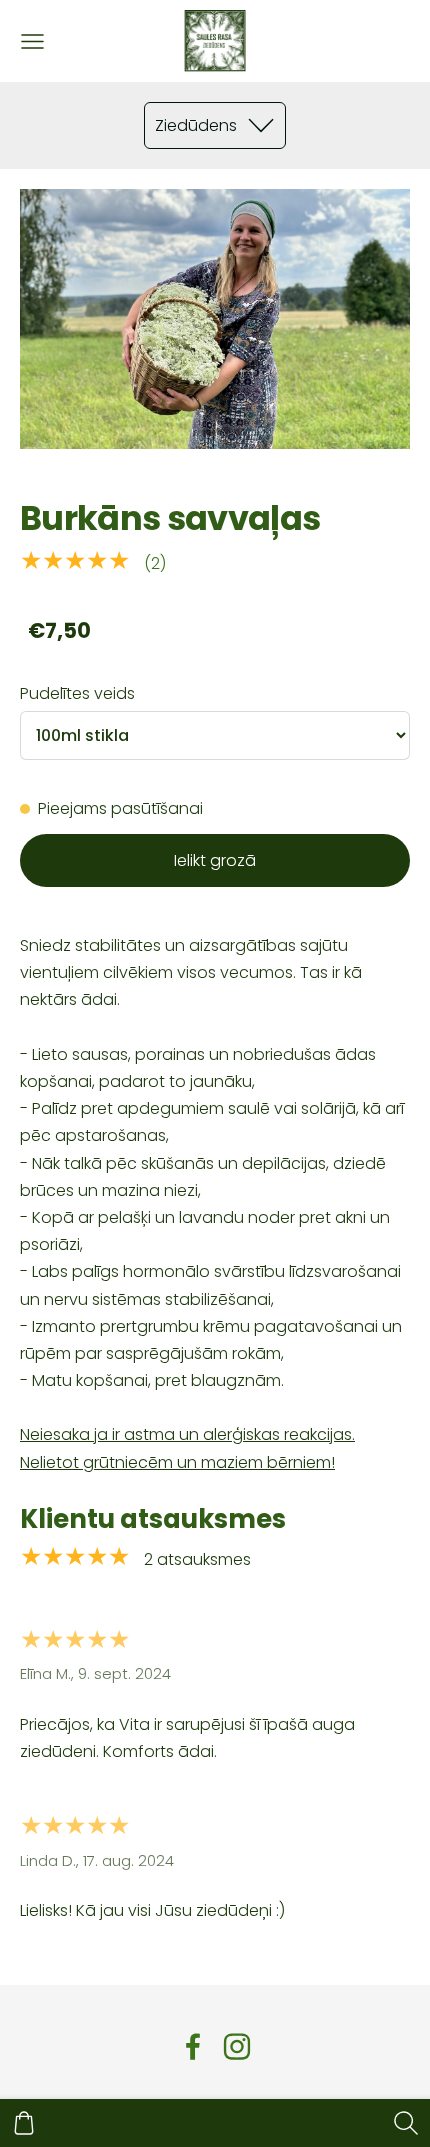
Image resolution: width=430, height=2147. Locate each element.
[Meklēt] (406, 2123)
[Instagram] (237, 2046)
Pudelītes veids (77, 693)
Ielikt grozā (215, 860)
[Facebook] (193, 2046)
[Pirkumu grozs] (24, 2123)
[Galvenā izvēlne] (32, 41)
